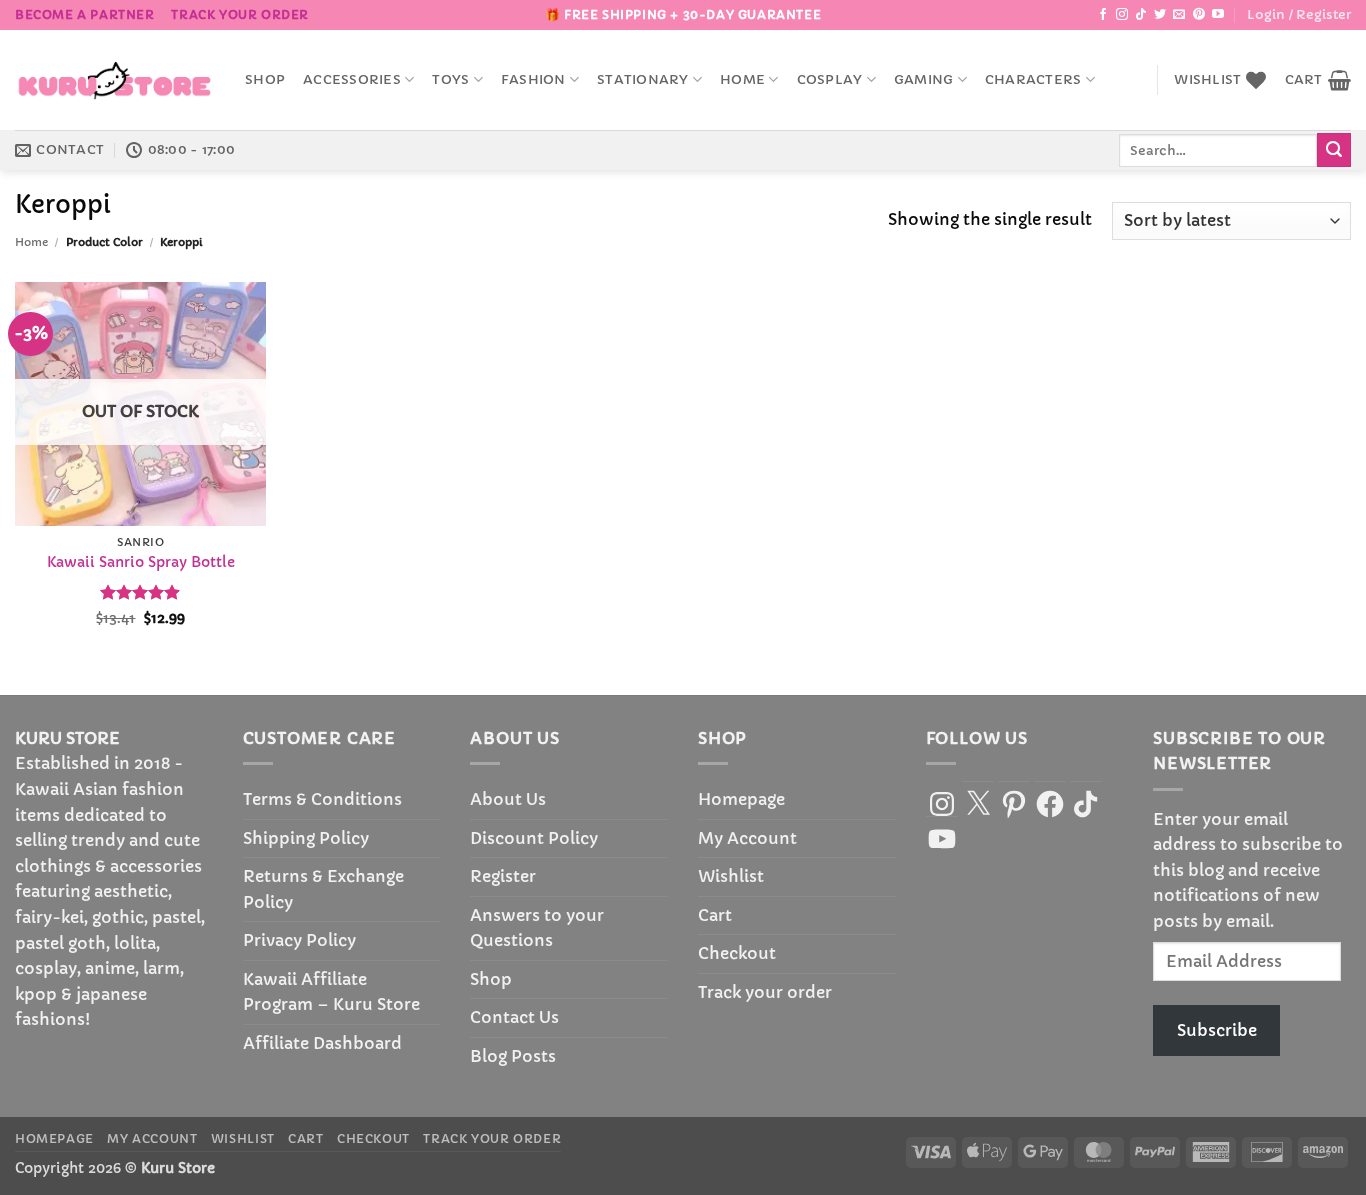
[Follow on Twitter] (1160, 15)
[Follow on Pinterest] (1199, 15)
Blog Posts (513, 1056)
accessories (352, 80)
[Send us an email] (1179, 15)
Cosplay (830, 80)
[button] (1299, 15)
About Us (508, 799)
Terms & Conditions (322, 799)
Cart (715, 915)
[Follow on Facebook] (1103, 15)
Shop (265, 80)
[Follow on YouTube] (1218, 15)
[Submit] (1334, 150)
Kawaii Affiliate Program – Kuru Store (331, 992)
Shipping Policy (306, 838)
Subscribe (1217, 1030)
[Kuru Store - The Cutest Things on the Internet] (115, 80)
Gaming (924, 80)
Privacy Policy (299, 940)
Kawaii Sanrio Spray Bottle (141, 562)
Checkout (737, 953)
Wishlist (731, 876)
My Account (747, 838)
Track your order (240, 14)
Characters (1033, 80)
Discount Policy (534, 838)
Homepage (741, 799)
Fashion (533, 80)
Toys (450, 80)
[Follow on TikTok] (1141, 15)
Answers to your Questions (537, 928)
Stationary (643, 80)
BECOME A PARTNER (85, 14)
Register (503, 876)
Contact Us (514, 1017)
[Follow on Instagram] (1122, 15)
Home (742, 80)
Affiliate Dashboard (322, 1043)
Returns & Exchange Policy (323, 889)
